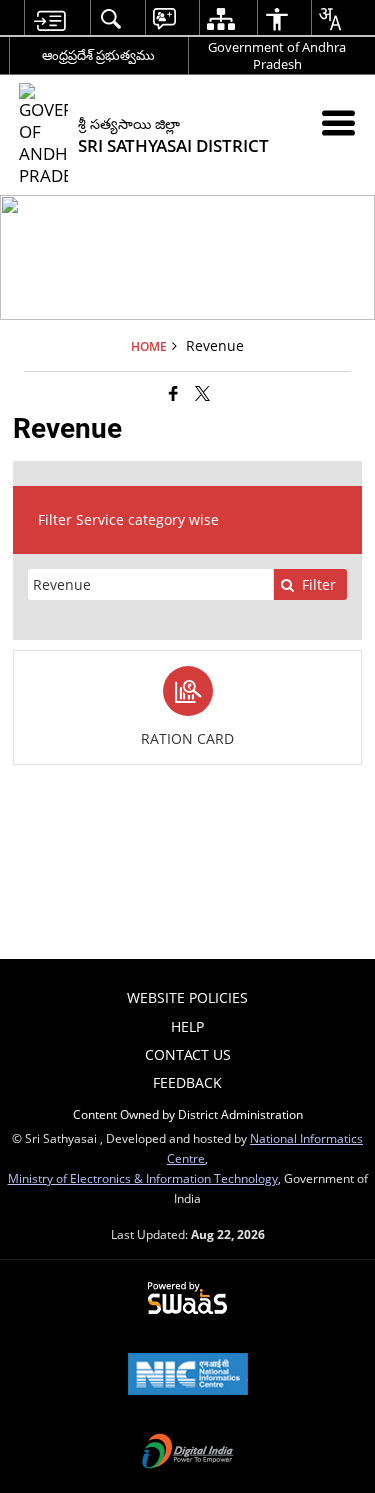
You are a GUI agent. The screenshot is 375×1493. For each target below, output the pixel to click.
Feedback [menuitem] (187, 1082)
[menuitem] (49, 18)
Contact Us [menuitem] (188, 1054)
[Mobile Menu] (338, 122)
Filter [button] (319, 584)
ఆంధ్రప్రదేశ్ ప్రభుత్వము (98, 55)
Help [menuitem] (187, 1026)
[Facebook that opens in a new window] (173, 392)
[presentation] (150, 584)
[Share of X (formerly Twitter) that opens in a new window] (202, 392)
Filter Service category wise (128, 519)
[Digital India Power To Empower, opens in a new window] (188, 1453)
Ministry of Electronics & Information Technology (143, 1178)
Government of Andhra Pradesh (277, 55)
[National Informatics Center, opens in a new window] (188, 1376)
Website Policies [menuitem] (187, 997)
